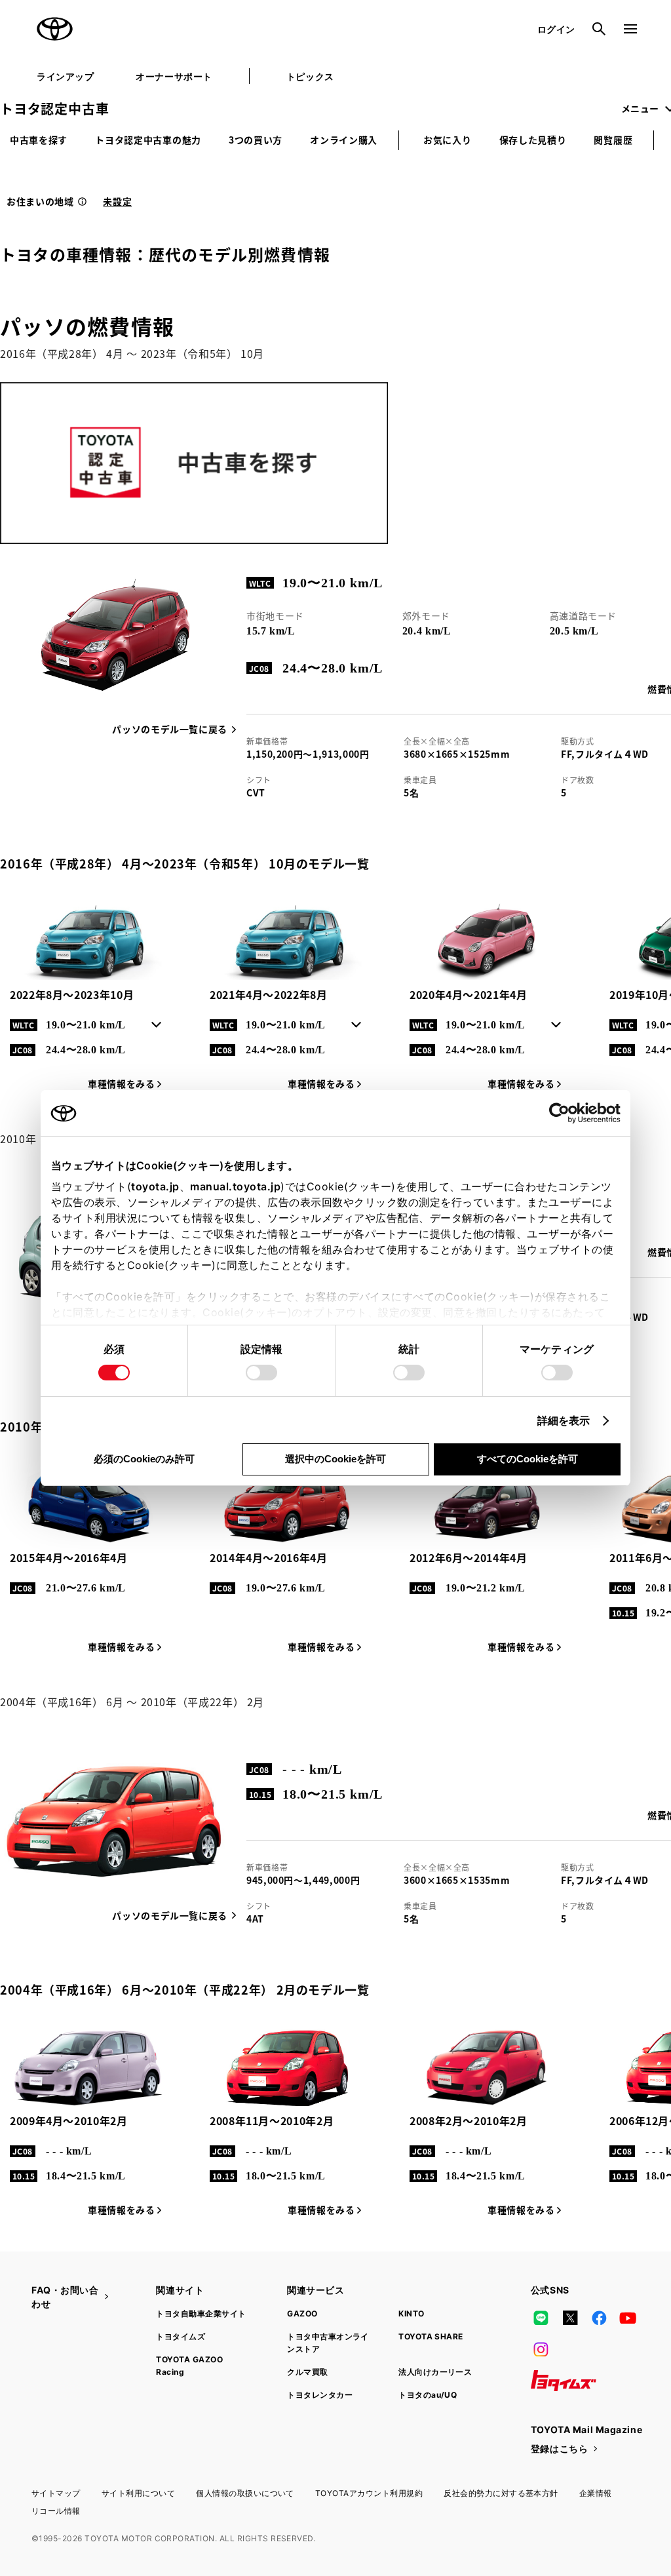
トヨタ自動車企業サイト (201, 2313)
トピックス (310, 76)
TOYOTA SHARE (431, 2336)
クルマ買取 (307, 2372)
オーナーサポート (174, 76)
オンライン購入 (344, 140)
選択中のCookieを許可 (335, 1459)
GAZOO (302, 2313)
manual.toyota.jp (235, 1186)
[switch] (261, 1373)
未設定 (117, 201)
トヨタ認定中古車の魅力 (148, 140)
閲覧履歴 (613, 140)
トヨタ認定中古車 (54, 108)
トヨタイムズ (181, 2336)
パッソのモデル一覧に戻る (170, 729)
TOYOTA (55, 29)
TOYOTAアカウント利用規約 (369, 2493)
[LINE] (541, 2318)
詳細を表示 (564, 1420)
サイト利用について (138, 2493)
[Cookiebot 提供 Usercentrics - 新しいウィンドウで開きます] (563, 1113)
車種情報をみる (121, 1083)
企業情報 (596, 2493)
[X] (570, 2318)
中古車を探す (39, 140)
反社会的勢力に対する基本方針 (501, 2493)
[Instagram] (541, 2349)
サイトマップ (56, 2493)
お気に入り (448, 140)
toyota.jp (155, 1186)
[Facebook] (599, 2318)
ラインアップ (65, 76)
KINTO (411, 2313)
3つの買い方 (256, 140)
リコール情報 (56, 2511)
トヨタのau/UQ (428, 2395)
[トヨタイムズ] (564, 2381)
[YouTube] (628, 2318)
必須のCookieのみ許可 (144, 1459)
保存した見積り (533, 140)
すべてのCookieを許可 (527, 1459)
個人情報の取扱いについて (245, 2493)
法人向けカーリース (435, 2372)
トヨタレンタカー (320, 2395)
